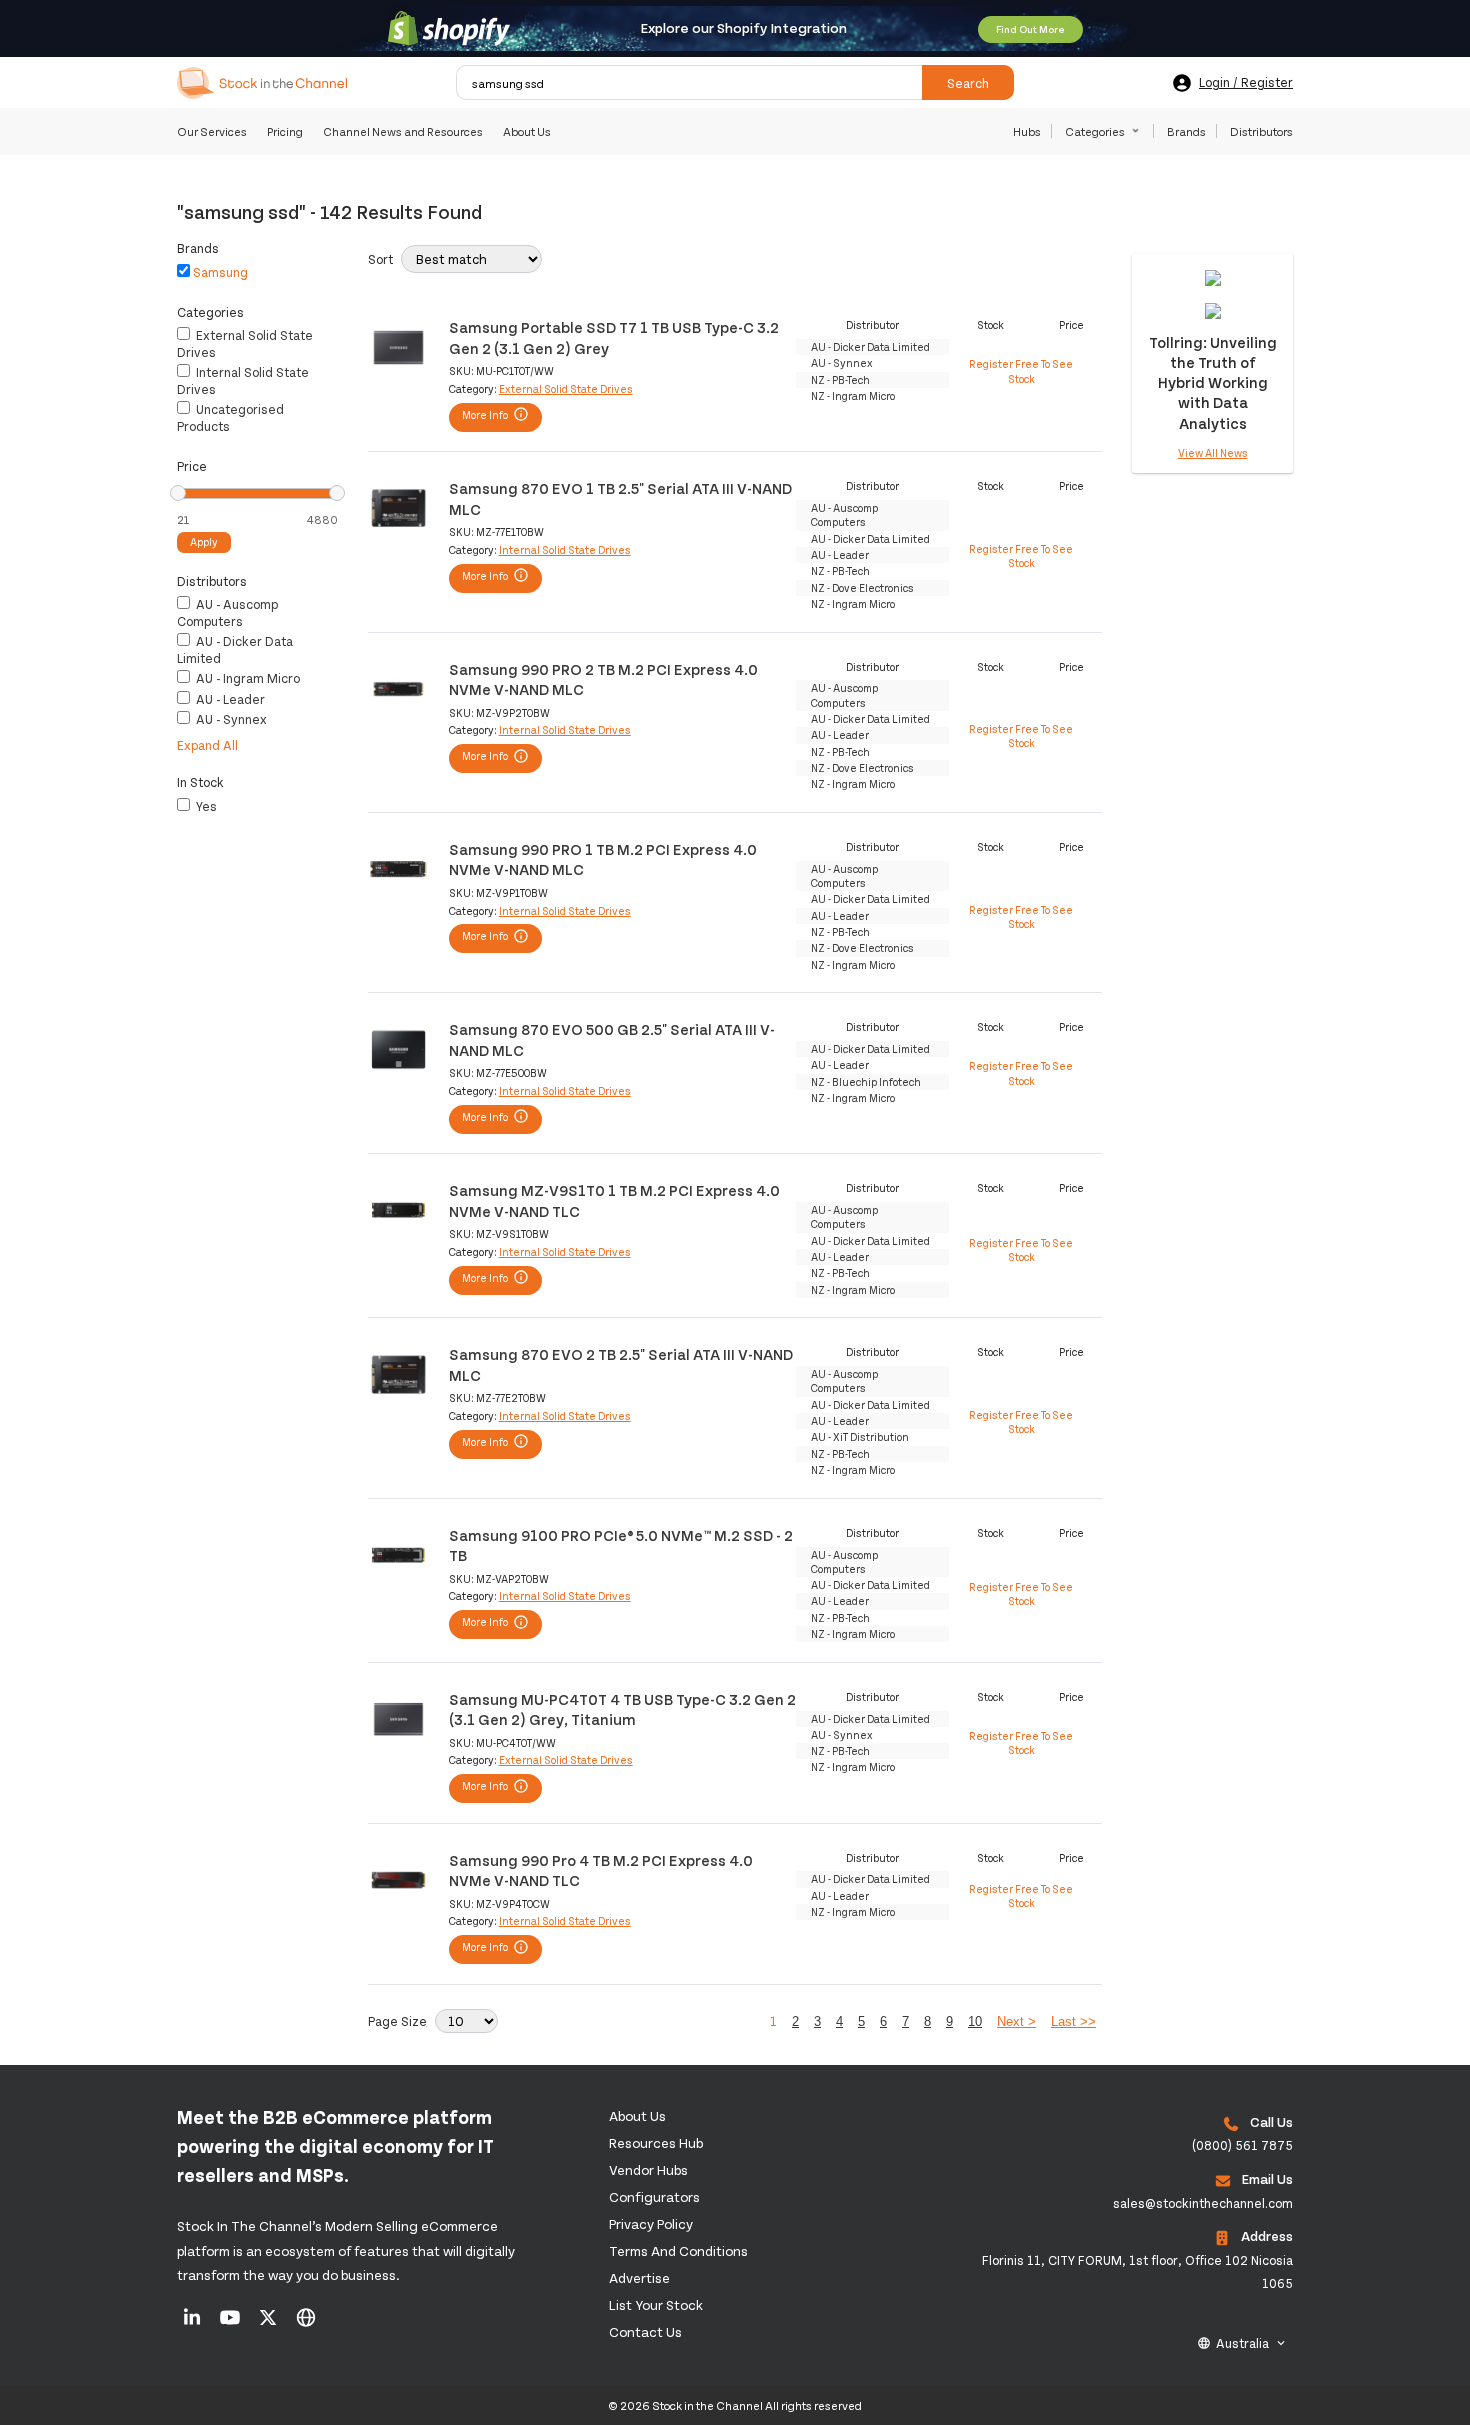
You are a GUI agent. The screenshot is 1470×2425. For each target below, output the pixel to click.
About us (637, 2115)
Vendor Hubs (648, 2169)
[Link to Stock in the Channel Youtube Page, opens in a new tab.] (231, 2324)
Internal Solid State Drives (565, 549)
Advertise (639, 2277)
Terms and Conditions (678, 2250)
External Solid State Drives (566, 388)
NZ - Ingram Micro (853, 395)
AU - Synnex (230, 719)
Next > (1016, 2021)
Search (968, 83)
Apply (204, 541)
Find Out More (1030, 29)
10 (975, 2021)
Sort (380, 259)
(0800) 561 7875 (1242, 2145)
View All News (1213, 452)
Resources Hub (656, 2142)
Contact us (645, 2331)
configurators (654, 2196)
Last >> (1073, 2021)
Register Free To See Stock (1021, 370)
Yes (205, 806)
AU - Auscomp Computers (227, 612)
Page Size (397, 2021)
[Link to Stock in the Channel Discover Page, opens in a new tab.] (306, 2324)
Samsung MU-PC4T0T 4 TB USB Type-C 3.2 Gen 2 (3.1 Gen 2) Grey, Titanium (622, 1708)
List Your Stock (656, 2304)
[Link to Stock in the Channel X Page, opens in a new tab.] (269, 2324)
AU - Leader (229, 699)
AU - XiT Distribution (860, 1436)
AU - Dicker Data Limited (870, 346)
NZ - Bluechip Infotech (866, 1081)
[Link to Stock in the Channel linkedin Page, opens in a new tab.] (193, 2324)
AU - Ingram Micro (246, 678)
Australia (1242, 2343)
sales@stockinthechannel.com (1203, 2203)
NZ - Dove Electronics (862, 587)
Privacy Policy (651, 2223)
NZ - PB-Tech (840, 379)
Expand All (207, 745)
